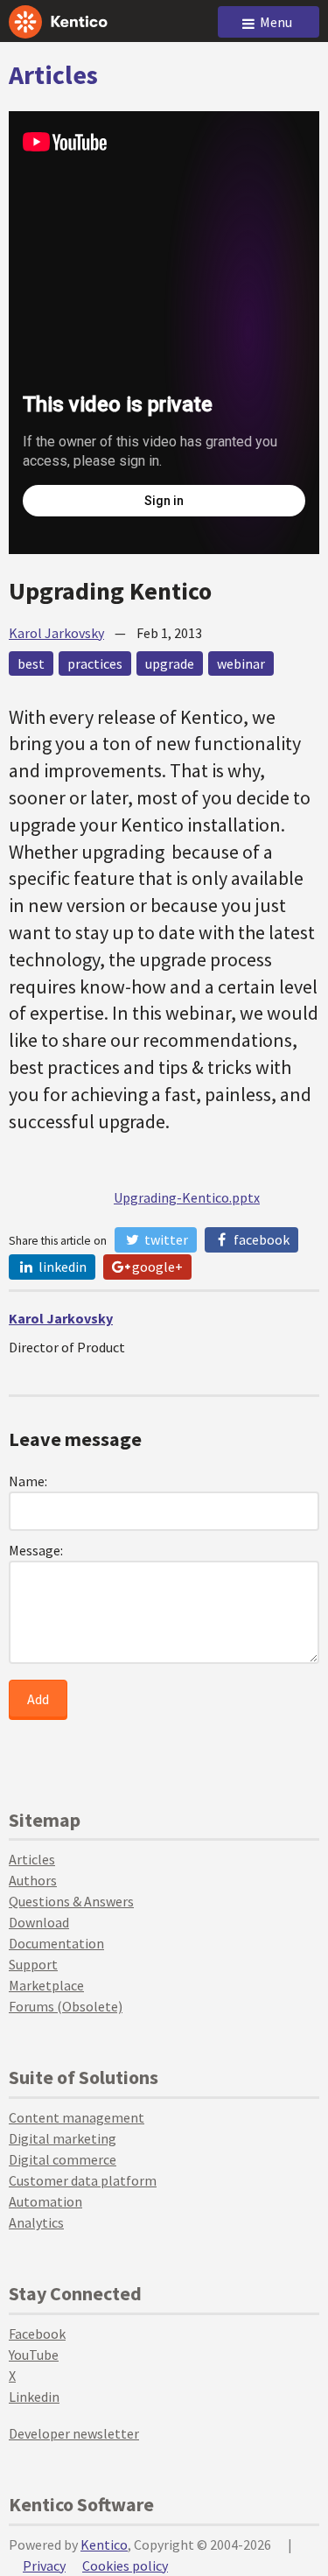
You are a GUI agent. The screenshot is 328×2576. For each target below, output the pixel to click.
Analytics (36, 2222)
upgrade (170, 663)
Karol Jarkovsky (56, 633)
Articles (53, 74)
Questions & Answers (71, 1901)
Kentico (104, 2544)
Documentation (56, 1943)
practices (95, 663)
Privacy (44, 2565)
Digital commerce (63, 2159)
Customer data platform (83, 2180)
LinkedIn (61, 1267)
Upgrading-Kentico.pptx (187, 1197)
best (31, 663)
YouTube (34, 2355)
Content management (77, 2117)
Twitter (165, 1239)
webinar (241, 663)
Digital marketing (63, 2138)
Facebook (260, 1239)
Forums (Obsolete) (66, 2006)
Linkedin (34, 2397)
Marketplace (46, 1985)
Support (33, 1964)
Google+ (156, 1267)
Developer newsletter (74, 2433)
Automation (45, 2201)
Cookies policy (125, 2565)
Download (39, 1922)
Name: (28, 1481)
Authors (33, 1880)
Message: (36, 1550)
